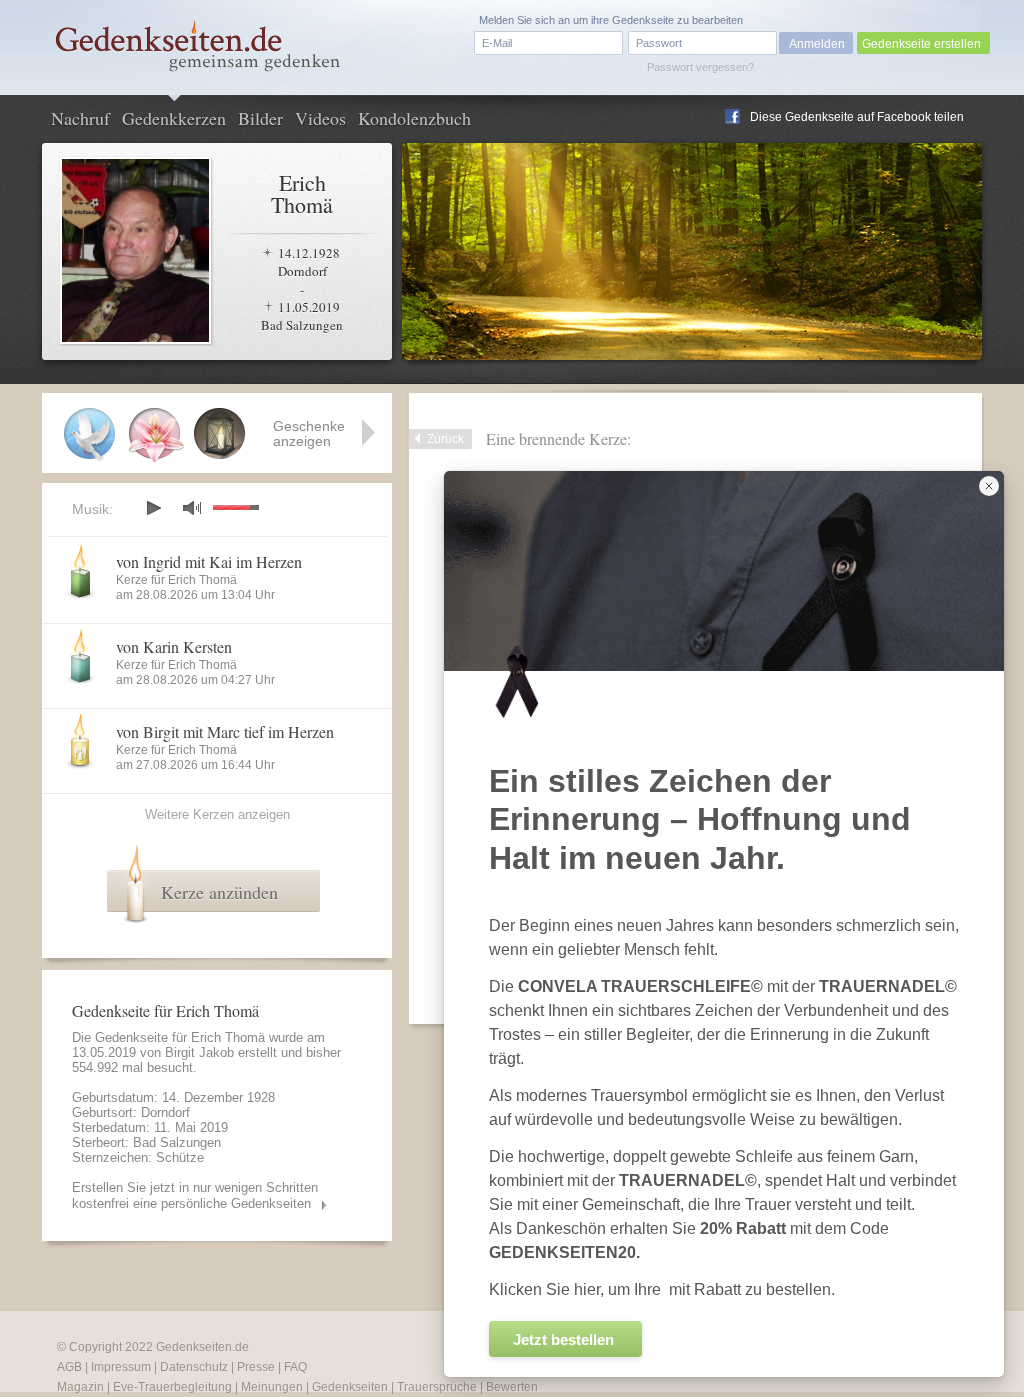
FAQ (295, 1367)
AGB (69, 1367)
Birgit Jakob (199, 1052)
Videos (320, 118)
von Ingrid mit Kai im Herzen (209, 561)
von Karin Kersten (174, 646)
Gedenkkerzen (174, 118)
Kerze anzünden (219, 892)
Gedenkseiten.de (202, 1347)
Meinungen (272, 1387)
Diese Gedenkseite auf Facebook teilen (857, 117)
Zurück (445, 439)
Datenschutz (194, 1367)
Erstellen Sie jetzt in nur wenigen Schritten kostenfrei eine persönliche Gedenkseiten (195, 1195)
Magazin (80, 1387)
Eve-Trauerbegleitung (172, 1387)
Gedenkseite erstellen (921, 44)
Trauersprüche (437, 1387)
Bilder (260, 118)
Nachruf (80, 118)
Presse (256, 1367)
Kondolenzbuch (414, 118)
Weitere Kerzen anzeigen (217, 814)
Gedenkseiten (350, 1387)
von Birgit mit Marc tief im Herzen (225, 731)
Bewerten (512, 1387)
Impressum (121, 1367)
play (153, 508)
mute (192, 507)
